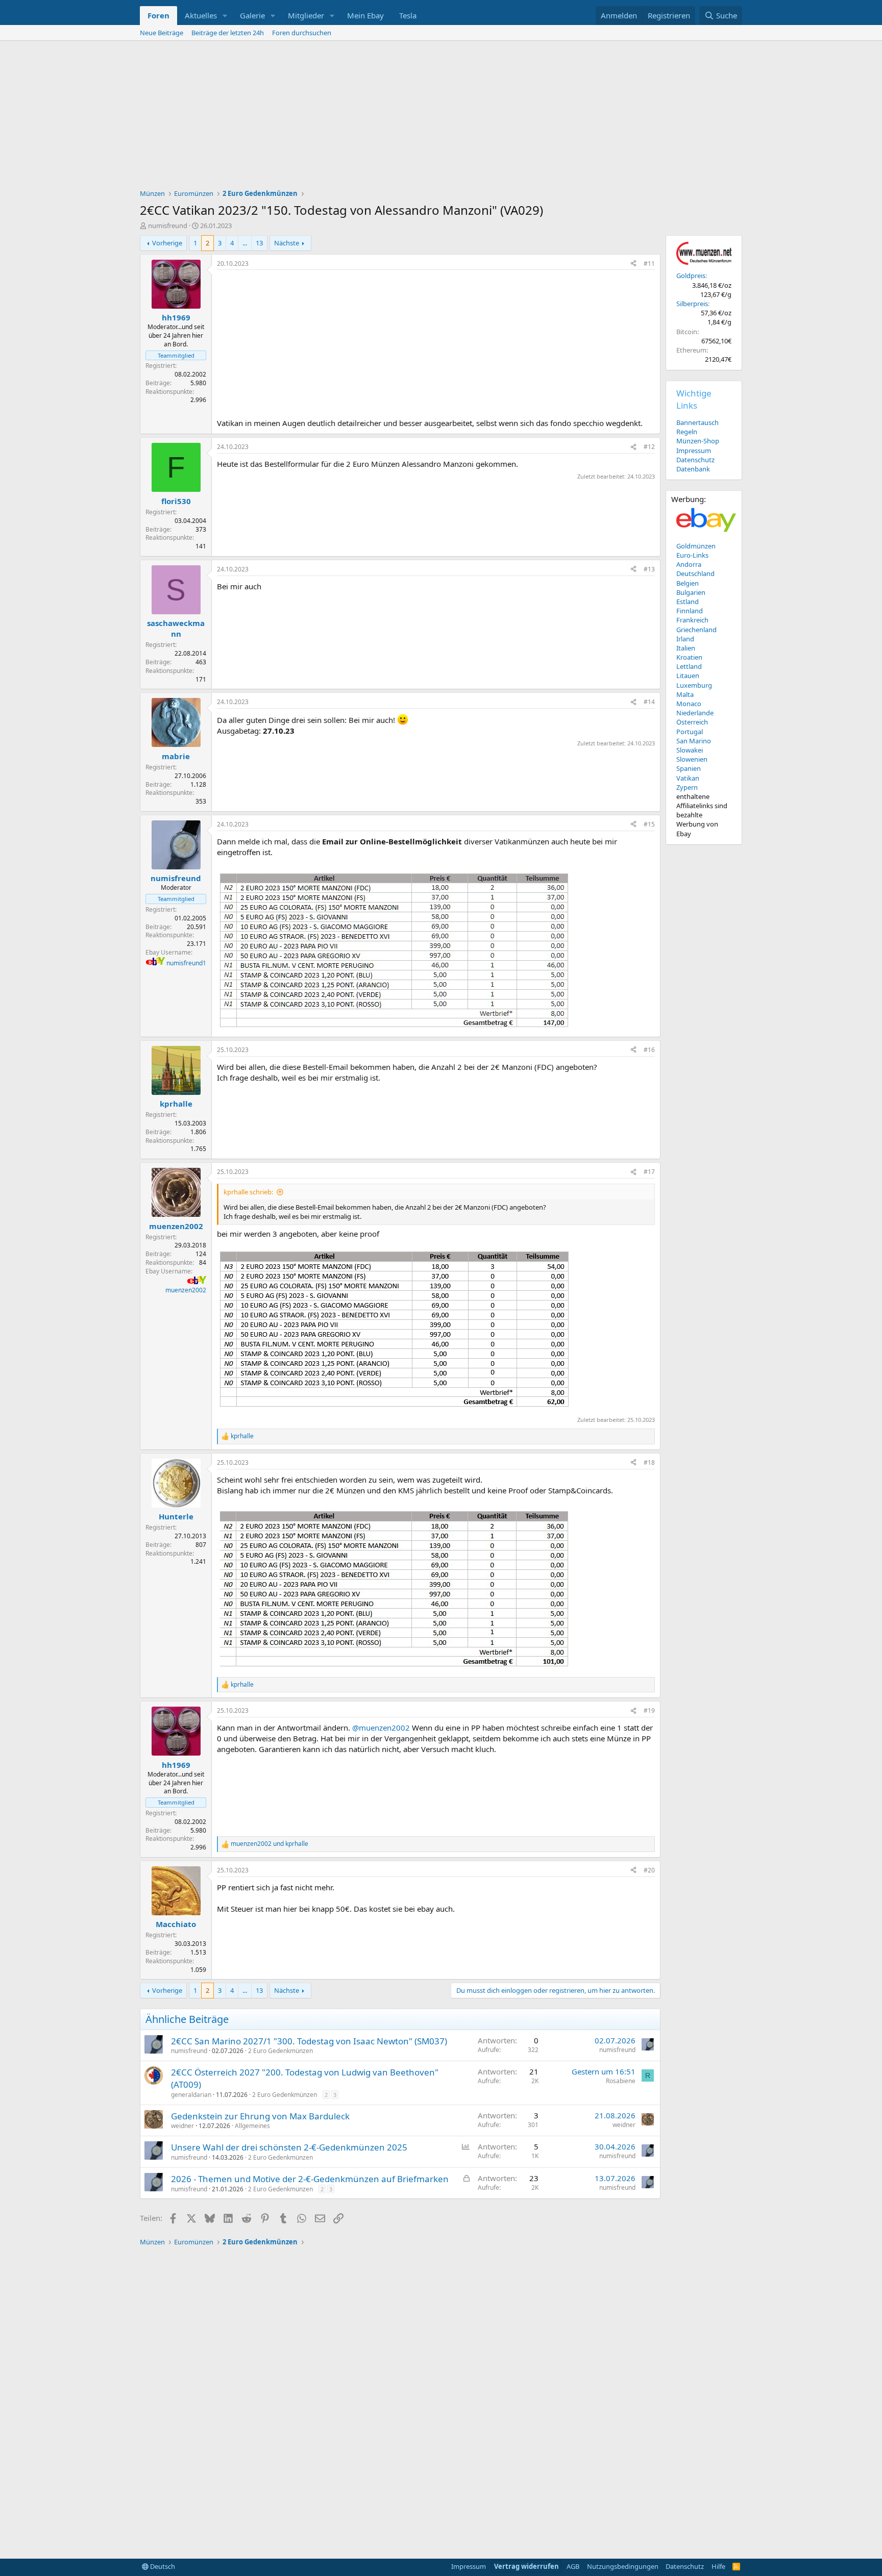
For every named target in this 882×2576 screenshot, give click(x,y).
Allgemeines (252, 2126)
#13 (649, 569)
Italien (686, 648)
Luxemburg (694, 685)
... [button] (245, 243)
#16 (649, 1050)
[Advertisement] (441, 117)
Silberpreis (692, 304)
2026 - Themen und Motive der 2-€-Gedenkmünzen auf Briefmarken (310, 2179)
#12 (649, 447)
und (269, 1844)
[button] (225, 16)
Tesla (408, 15)
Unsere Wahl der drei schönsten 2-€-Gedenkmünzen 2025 (289, 2147)
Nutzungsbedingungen (623, 2566)
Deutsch (162, 2566)
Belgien (688, 583)
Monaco (689, 704)
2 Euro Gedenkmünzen (280, 2051)
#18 (649, 1462)
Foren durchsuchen (302, 33)
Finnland (690, 611)
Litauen (688, 676)
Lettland (689, 666)
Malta (685, 694)
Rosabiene (621, 2081)
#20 (649, 1870)
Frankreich (692, 620)
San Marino (694, 741)
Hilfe (718, 2566)
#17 (649, 1172)
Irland (685, 639)
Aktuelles (201, 15)
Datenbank (693, 469)
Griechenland (696, 630)
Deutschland (695, 573)
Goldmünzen (696, 546)
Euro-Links (692, 555)
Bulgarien (691, 592)
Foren (158, 15)
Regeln (687, 432)
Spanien (689, 768)
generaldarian (191, 2095)
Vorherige (167, 243)
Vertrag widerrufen (526, 2566)
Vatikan (688, 778)
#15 (649, 824)
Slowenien (692, 759)
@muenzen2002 (381, 1728)
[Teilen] (633, 264)
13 (259, 243)
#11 (649, 264)
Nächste (287, 243)
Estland (688, 602)
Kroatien (689, 657)
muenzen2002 (186, 1290)
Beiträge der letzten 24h (228, 33)
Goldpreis (691, 276)
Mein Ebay (365, 15)
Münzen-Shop (698, 441)
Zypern (687, 787)
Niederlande (695, 713)
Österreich (692, 722)
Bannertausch (697, 422)
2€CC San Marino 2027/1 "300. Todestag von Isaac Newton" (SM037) (309, 2041)
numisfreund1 (186, 963)
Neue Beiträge (162, 33)
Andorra (689, 564)
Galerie (252, 15)
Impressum (694, 451)
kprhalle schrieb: (248, 1192)
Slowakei (690, 750)
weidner (182, 2126)
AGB (573, 2566)
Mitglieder (306, 15)
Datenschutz (695, 460)
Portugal (690, 732)
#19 (649, 1710)
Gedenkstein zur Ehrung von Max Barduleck (260, 2116)
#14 (649, 702)
